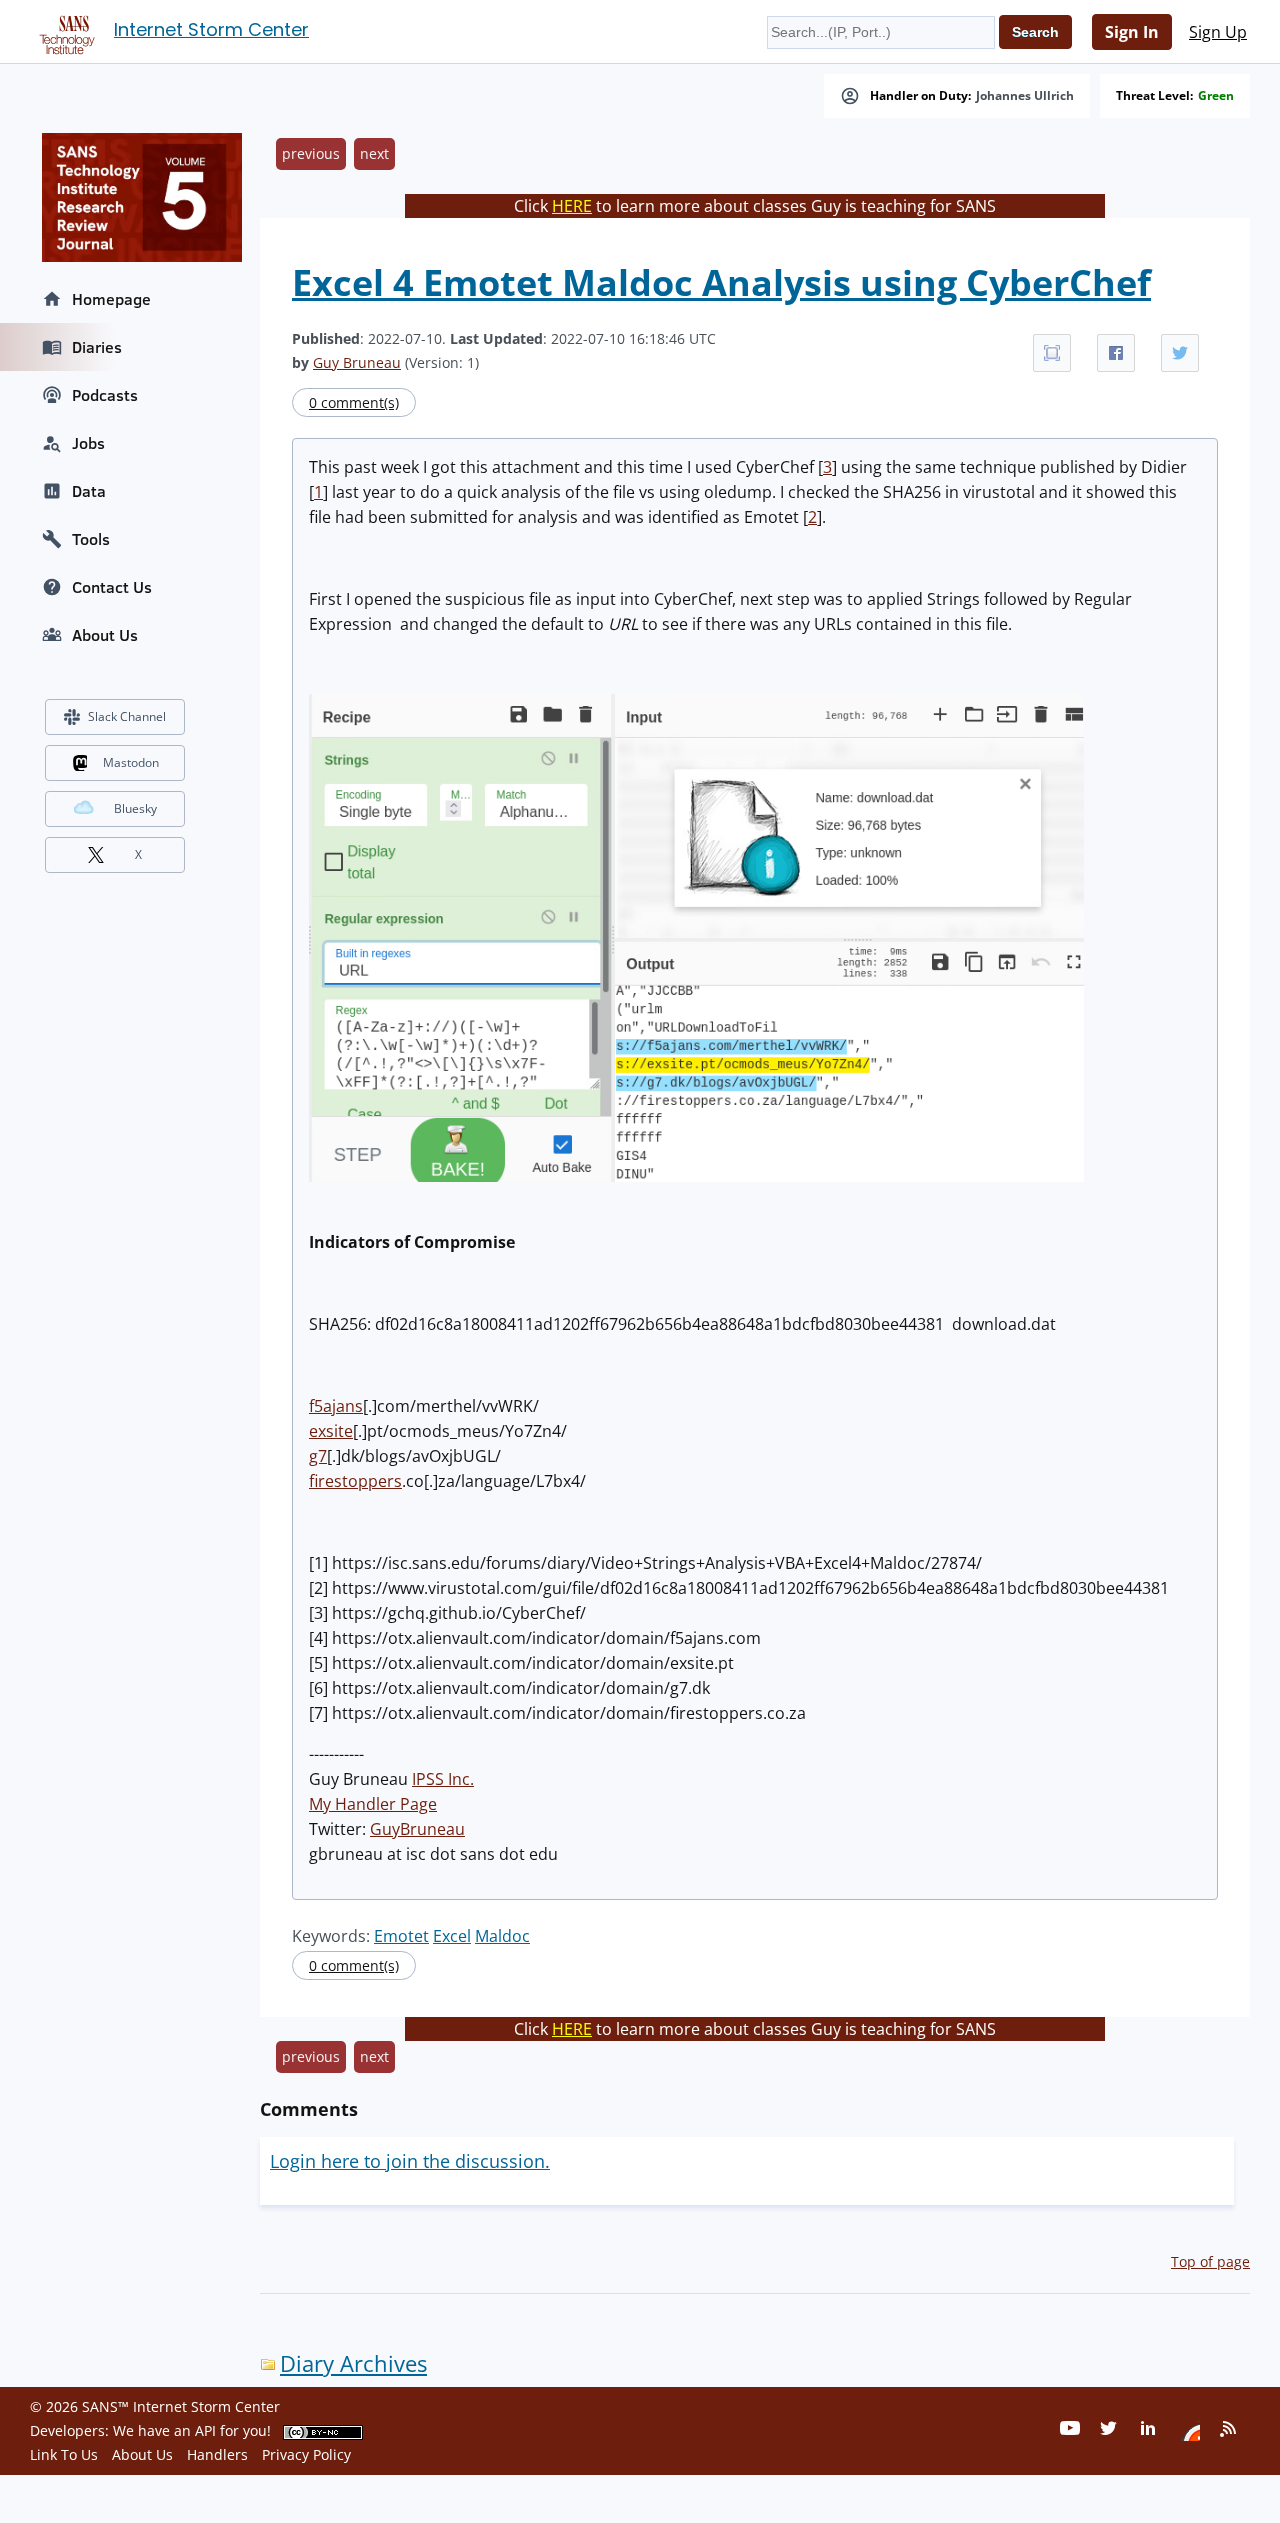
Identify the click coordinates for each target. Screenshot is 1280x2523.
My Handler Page (373, 1804)
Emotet (401, 1936)
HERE (572, 206)
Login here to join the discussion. (410, 2161)
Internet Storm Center (211, 29)
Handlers (217, 2454)
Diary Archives (353, 2363)
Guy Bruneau (357, 362)
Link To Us (64, 2454)
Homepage (111, 299)
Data (89, 491)
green (1216, 96)
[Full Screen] (1052, 353)
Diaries (97, 347)
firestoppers (355, 1481)
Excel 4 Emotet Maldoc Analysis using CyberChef (721, 282)
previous (311, 153)
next (374, 153)
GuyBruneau (417, 1829)
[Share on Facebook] (1116, 353)
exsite (331, 1431)
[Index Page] (64, 31)
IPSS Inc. (443, 1779)
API (205, 2430)
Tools (91, 539)
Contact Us (112, 587)
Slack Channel (127, 716)
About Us (105, 635)
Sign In (1132, 32)
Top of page (1210, 2261)
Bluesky (135, 808)
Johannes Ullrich (1025, 96)
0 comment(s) (354, 402)
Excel (452, 1936)
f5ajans (336, 1406)
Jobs (88, 443)
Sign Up (1218, 32)
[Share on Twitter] (1180, 353)
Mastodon (131, 762)
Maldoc (502, 1936)
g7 (318, 1456)
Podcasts (105, 395)
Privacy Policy (306, 2454)
